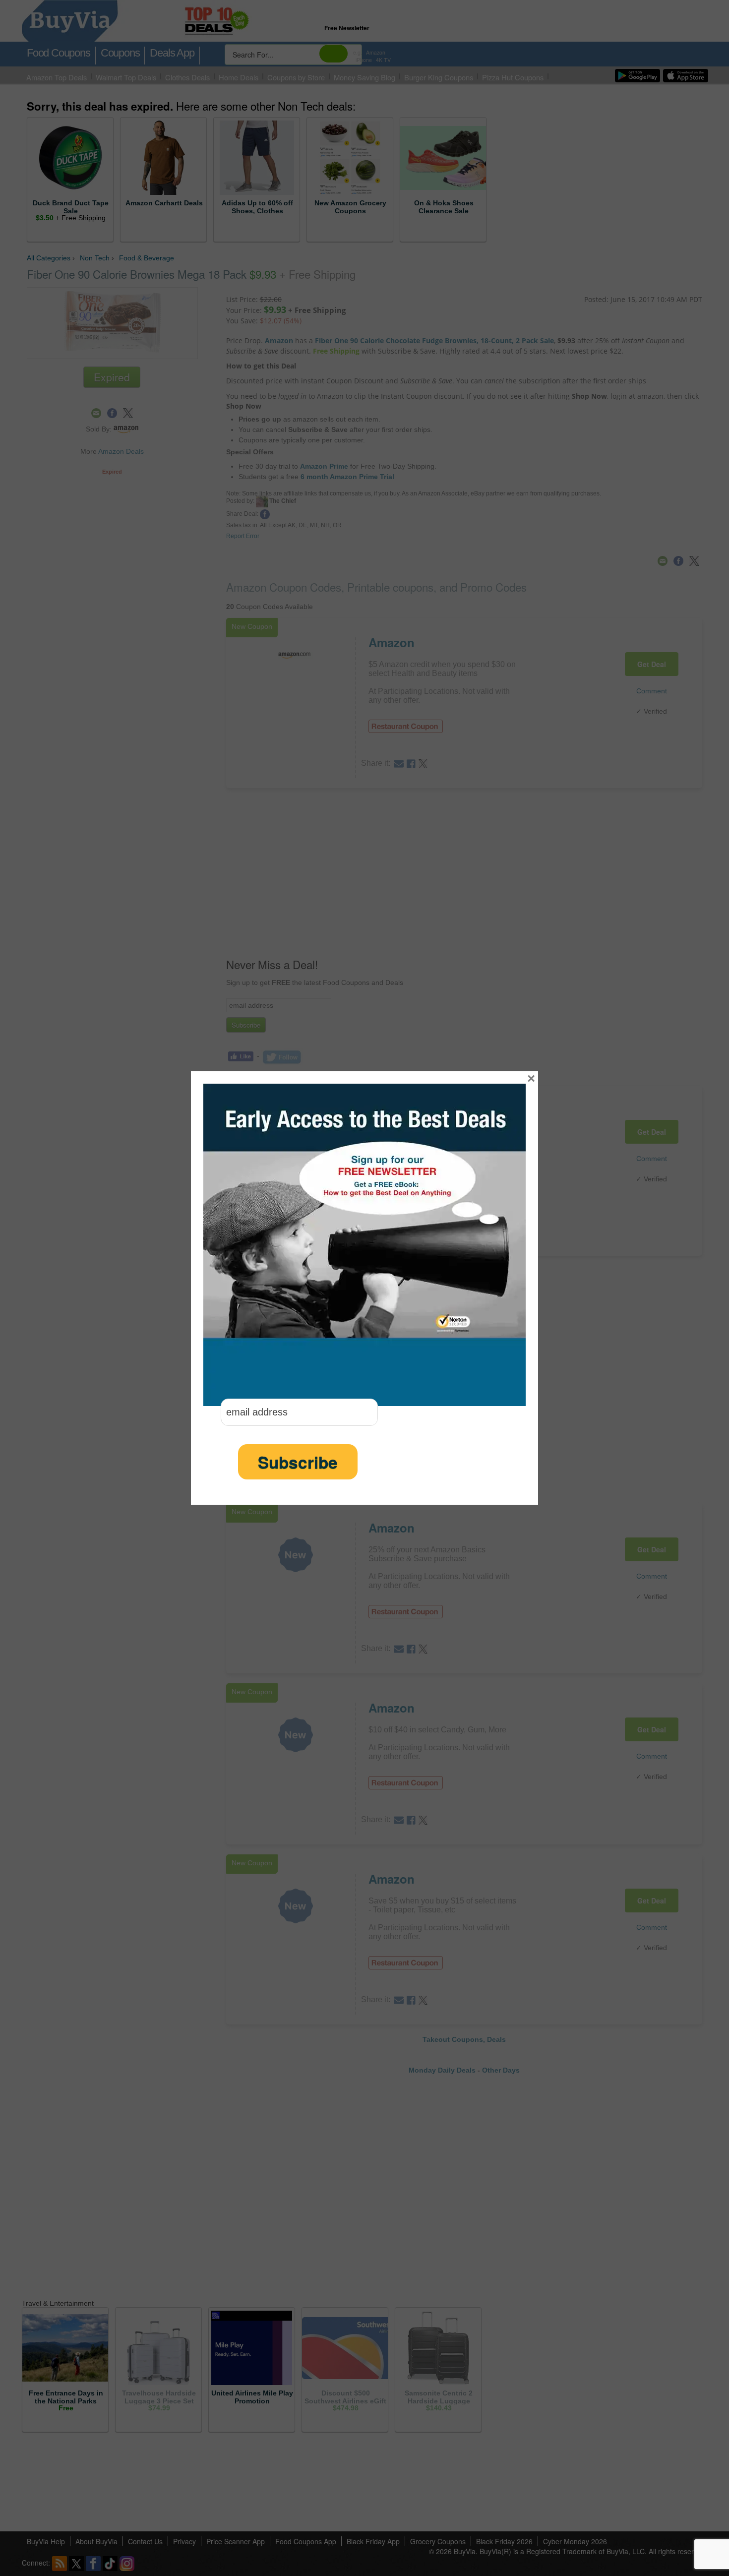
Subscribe (298, 1462)
